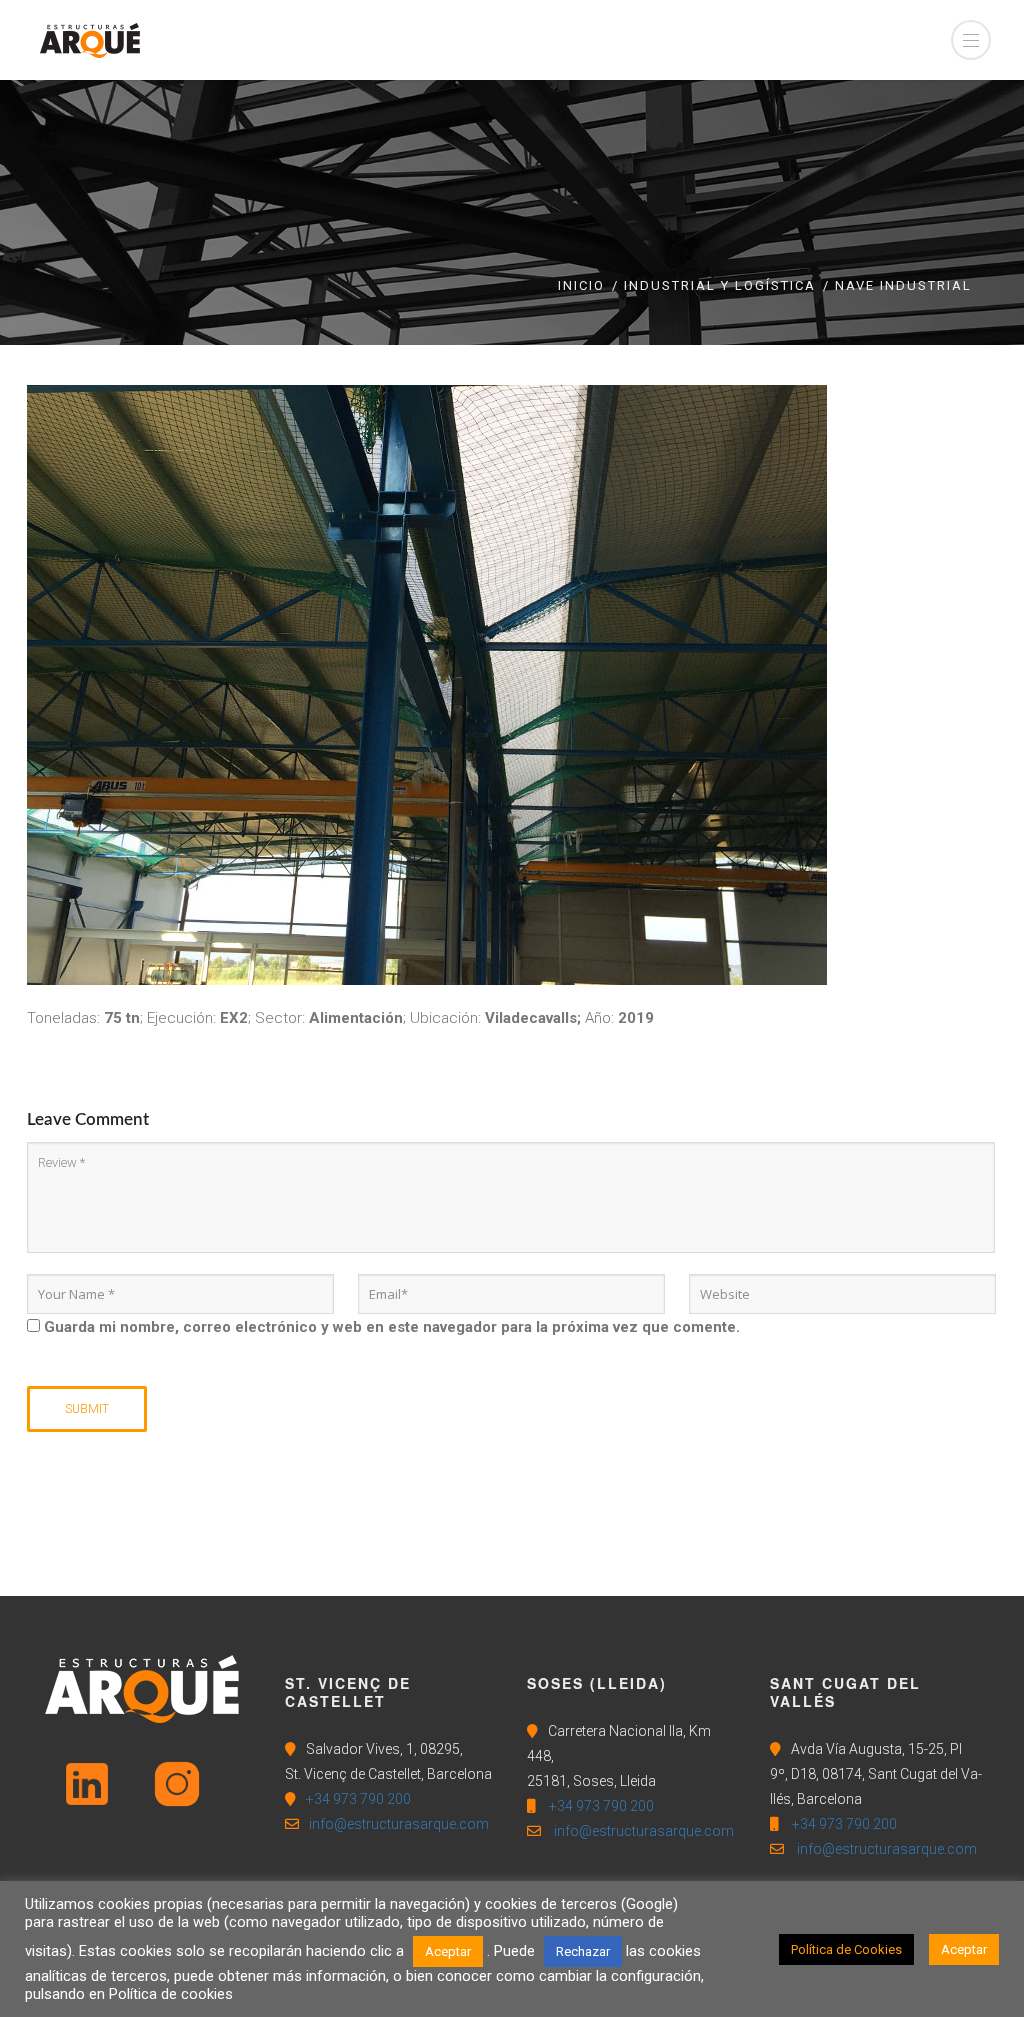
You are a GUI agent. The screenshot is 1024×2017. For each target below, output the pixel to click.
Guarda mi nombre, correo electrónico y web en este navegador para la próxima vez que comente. (392, 1327)
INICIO (581, 285)
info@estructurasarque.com (399, 1824)
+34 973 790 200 (358, 1799)
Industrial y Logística (720, 285)
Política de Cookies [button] (846, 1949)
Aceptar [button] (448, 1951)
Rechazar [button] (583, 1951)
